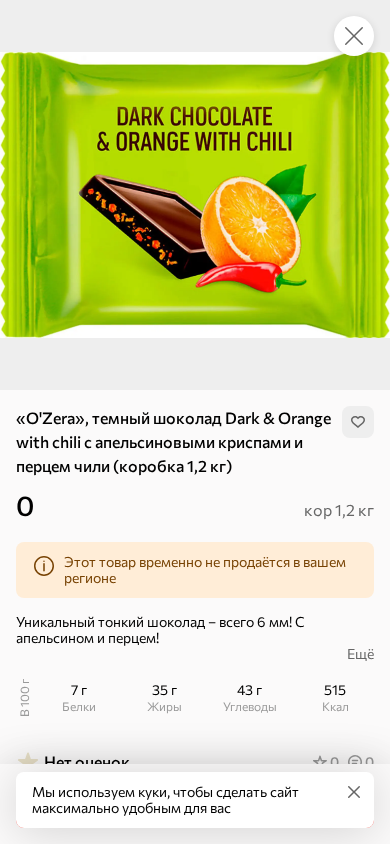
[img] (358, 422)
